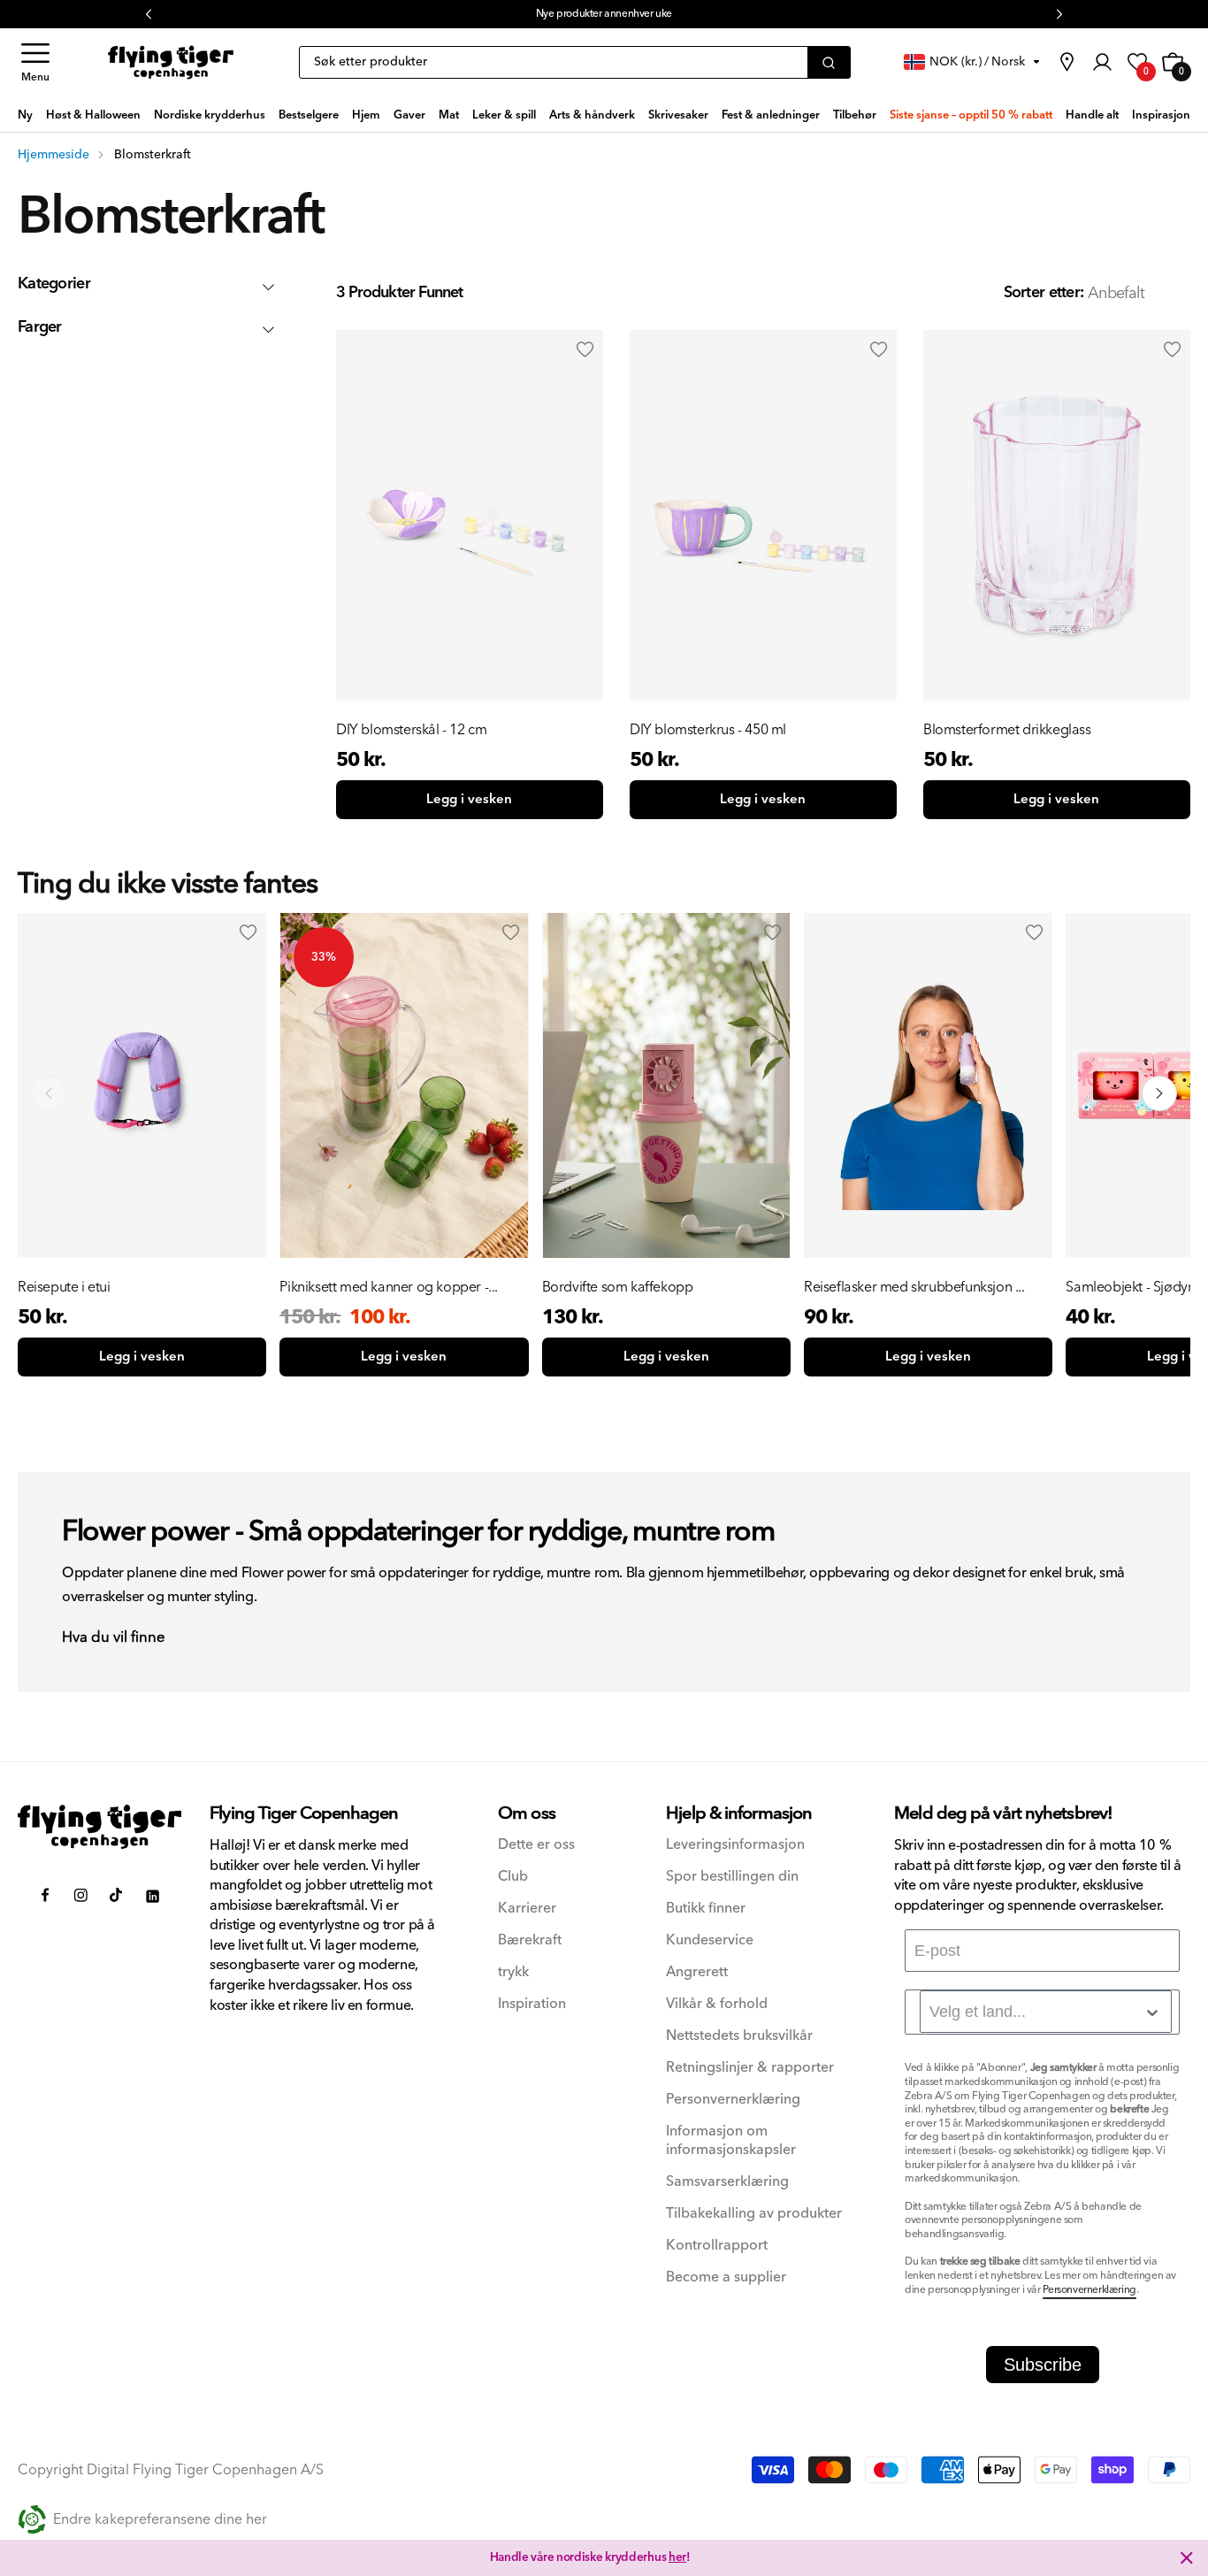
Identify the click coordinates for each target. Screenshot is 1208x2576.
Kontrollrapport (717, 2246)
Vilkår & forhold (717, 2004)
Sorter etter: (1044, 292)
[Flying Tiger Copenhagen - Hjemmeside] (99, 1827)
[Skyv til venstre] (49, 1093)
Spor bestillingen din (732, 1877)
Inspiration (532, 2004)
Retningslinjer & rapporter (750, 2068)
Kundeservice (710, 1940)
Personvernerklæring (733, 2100)
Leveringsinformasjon (735, 1845)
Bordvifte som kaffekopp (618, 1287)
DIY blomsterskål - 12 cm (411, 730)
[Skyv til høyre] (1159, 1093)
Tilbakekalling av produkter (754, 2214)
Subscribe (1043, 2365)
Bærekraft (530, 1940)
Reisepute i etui (64, 1287)
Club (513, 1877)
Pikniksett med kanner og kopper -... (389, 1287)
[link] (1067, 62)
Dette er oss (536, 1845)
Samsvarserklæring (727, 2182)
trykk (513, 1972)
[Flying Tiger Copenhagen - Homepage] (171, 62)
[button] (35, 62)
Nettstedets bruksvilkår (739, 2036)
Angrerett (697, 1972)
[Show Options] (1152, 2012)
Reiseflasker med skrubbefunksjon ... (914, 1287)
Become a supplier (726, 2277)
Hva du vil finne (114, 1638)
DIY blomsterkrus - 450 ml (708, 730)
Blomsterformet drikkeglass (1007, 730)
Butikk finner (706, 1909)
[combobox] (1046, 2012)
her (677, 2557)
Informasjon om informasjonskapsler (731, 2141)
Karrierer (527, 1909)
